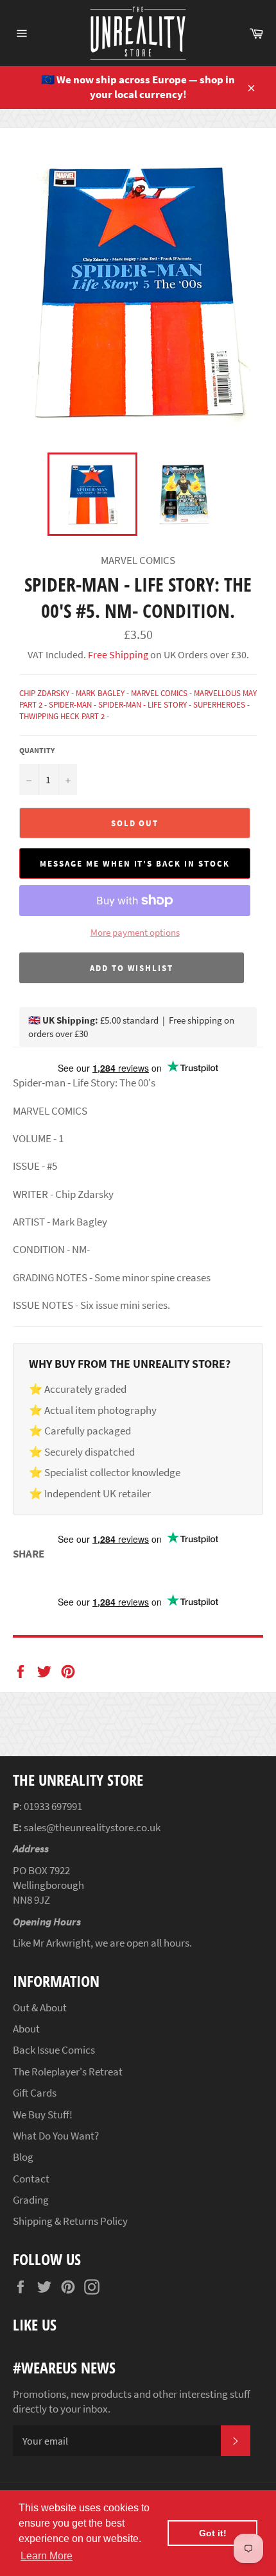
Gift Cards (35, 2093)
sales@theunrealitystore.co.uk (92, 1827)
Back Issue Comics (54, 2050)
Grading (31, 2200)
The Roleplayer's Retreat (68, 2072)
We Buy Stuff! (43, 2115)
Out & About (40, 2007)
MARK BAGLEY (100, 693)
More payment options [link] (135, 932)
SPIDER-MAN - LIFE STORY (142, 705)
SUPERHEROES (219, 705)
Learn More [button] (47, 2556)
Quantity (37, 750)
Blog (23, 2157)
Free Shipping (117, 654)
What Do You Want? (56, 2136)
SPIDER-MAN (70, 705)
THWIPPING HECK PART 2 (62, 716)
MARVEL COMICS (159, 693)
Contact (31, 2179)
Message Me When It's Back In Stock (134, 864)
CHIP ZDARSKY (44, 693)
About (26, 2029)
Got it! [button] (213, 2533)
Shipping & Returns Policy (70, 2221)
